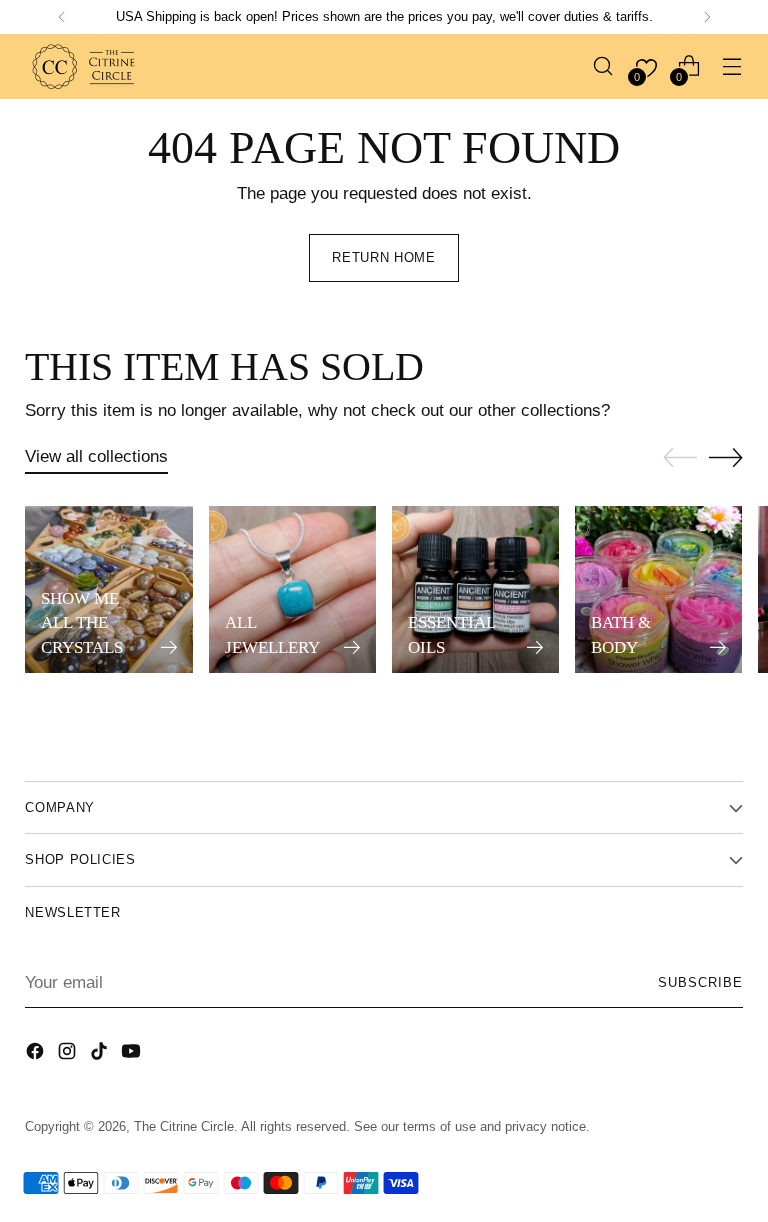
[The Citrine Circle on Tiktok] (101, 1054)
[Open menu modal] (732, 66)
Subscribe (700, 982)
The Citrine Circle (184, 1126)
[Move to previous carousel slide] (680, 458)
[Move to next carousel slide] (726, 457)
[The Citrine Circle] (85, 66)
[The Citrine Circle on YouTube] (133, 1054)
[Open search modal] (603, 66)
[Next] (707, 17)
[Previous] (62, 17)
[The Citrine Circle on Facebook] (37, 1054)
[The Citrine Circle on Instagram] (69, 1054)
